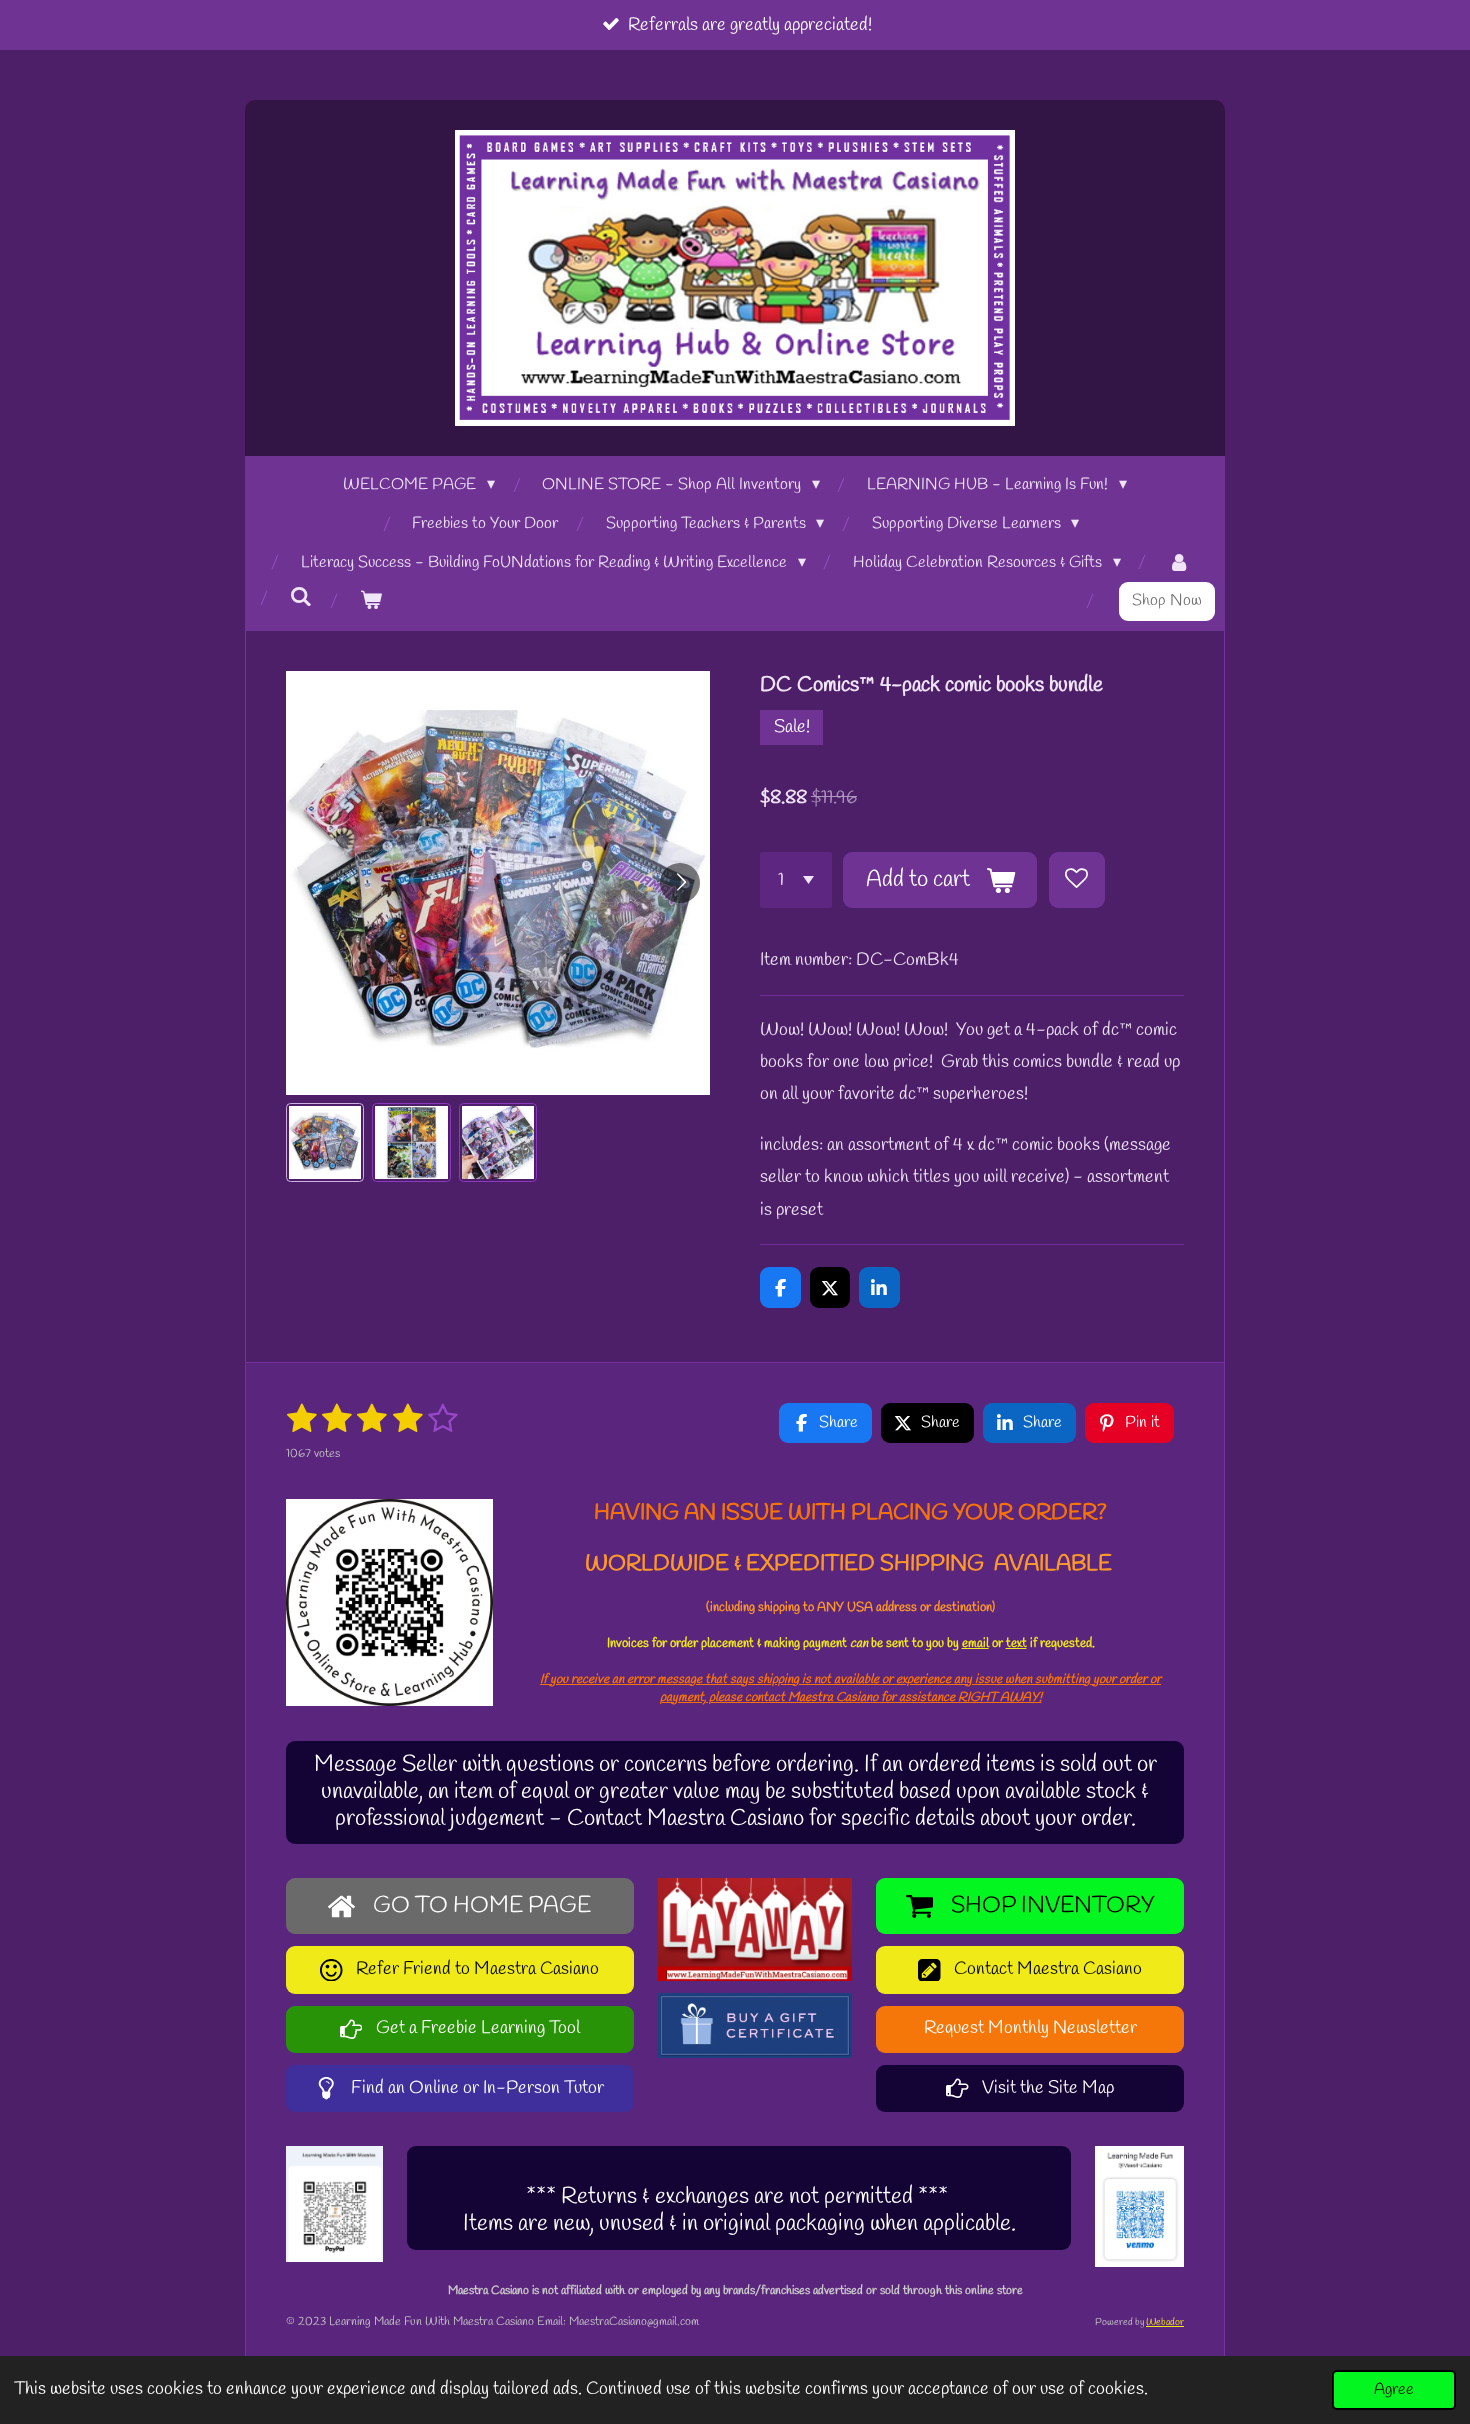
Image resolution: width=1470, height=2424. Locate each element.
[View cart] (371, 601)
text (1016, 1643)
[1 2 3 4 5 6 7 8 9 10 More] (796, 880)
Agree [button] (1394, 2389)
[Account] (1179, 563)
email (975, 1643)
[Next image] (680, 883)
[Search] (301, 597)
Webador (1165, 2322)
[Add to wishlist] (1077, 880)
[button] (325, 1142)
